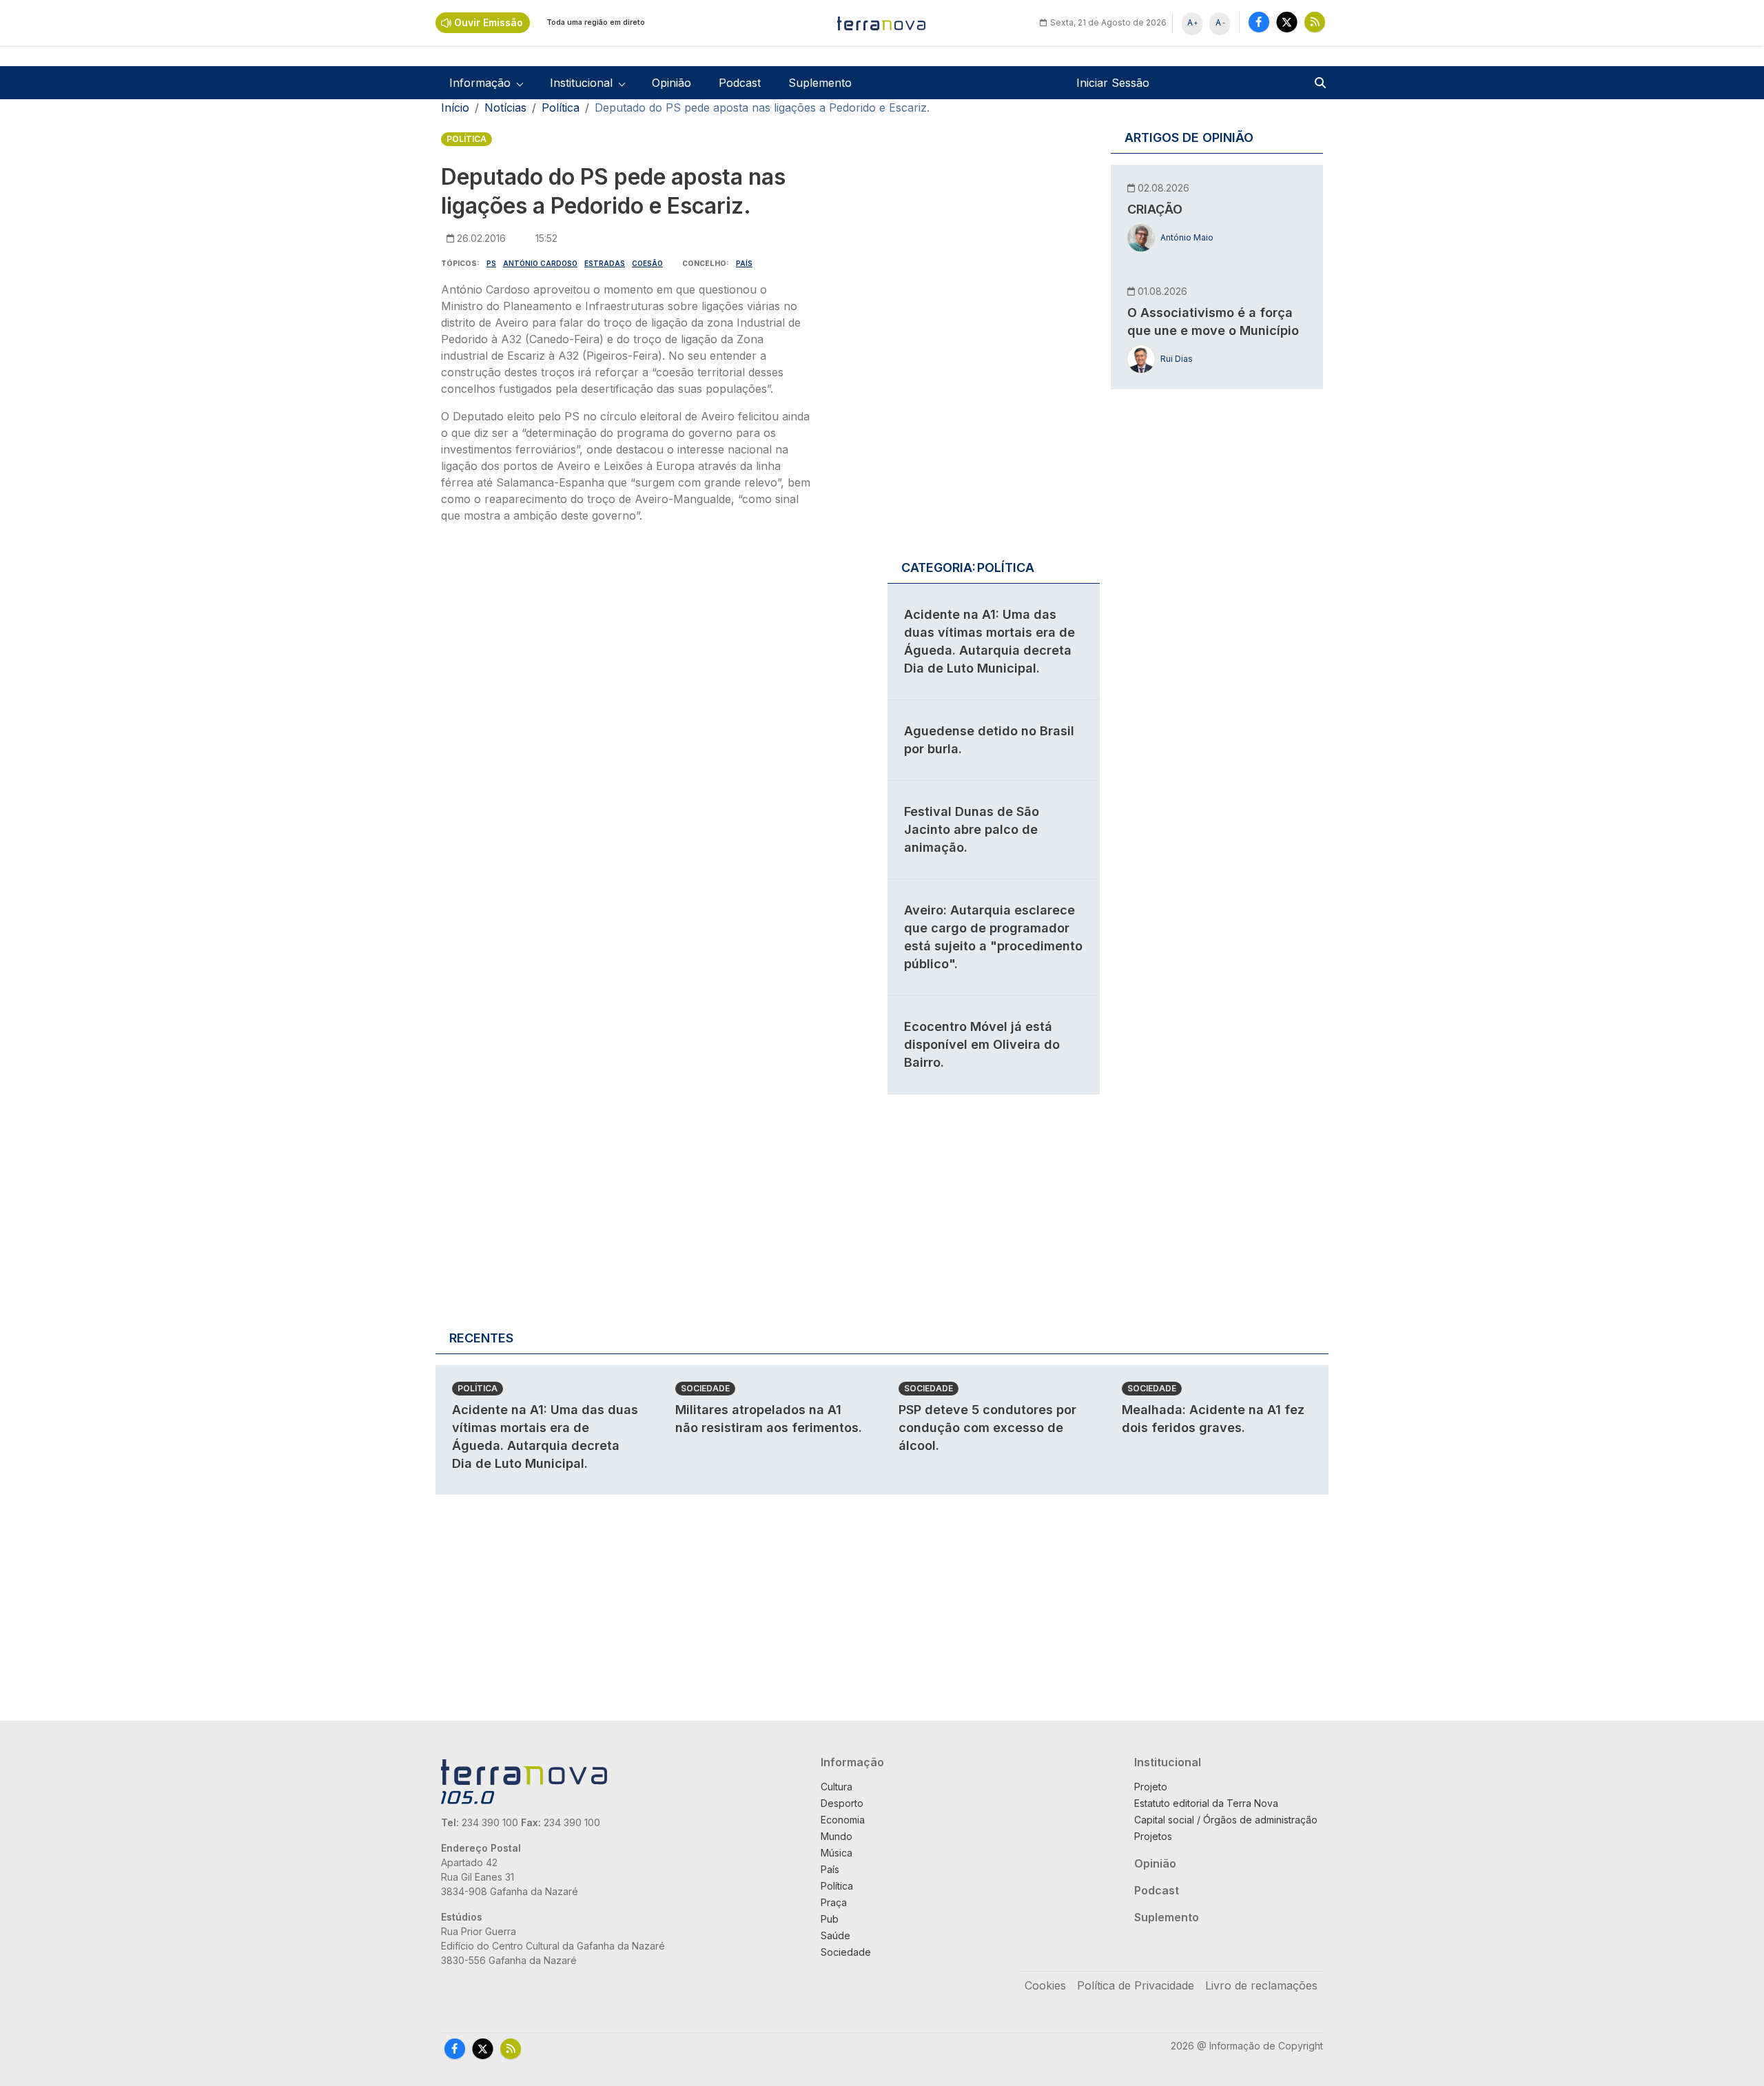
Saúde (835, 1935)
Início (455, 108)
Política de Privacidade (1136, 1985)
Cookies (1045, 1985)
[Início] (882, 23)
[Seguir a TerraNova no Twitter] (1287, 22)
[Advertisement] (626, 659)
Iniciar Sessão (1113, 83)
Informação (852, 1762)
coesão (647, 263)
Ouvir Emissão (489, 22)
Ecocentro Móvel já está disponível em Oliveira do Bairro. (982, 1044)
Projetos (1153, 1836)
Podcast (740, 83)
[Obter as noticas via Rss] (1315, 22)
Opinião (671, 83)
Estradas (605, 263)
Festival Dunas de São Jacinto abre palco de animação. (972, 829)
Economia (843, 1820)
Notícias (505, 108)
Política (561, 108)
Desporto (842, 1803)
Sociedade (705, 1388)
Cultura (837, 1787)
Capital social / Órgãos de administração (1226, 1820)
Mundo (837, 1836)
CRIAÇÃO (1155, 209)
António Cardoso (540, 263)
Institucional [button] (581, 83)
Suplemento (820, 83)
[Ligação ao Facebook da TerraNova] (1259, 22)
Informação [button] (480, 83)
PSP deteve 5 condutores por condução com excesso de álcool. (987, 1428)
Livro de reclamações (1261, 1985)
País (744, 263)
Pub (830, 1919)
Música (837, 1853)
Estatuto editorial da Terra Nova (1206, 1803)
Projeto (1151, 1787)
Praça (834, 1902)
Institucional (1168, 1762)
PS (491, 263)
